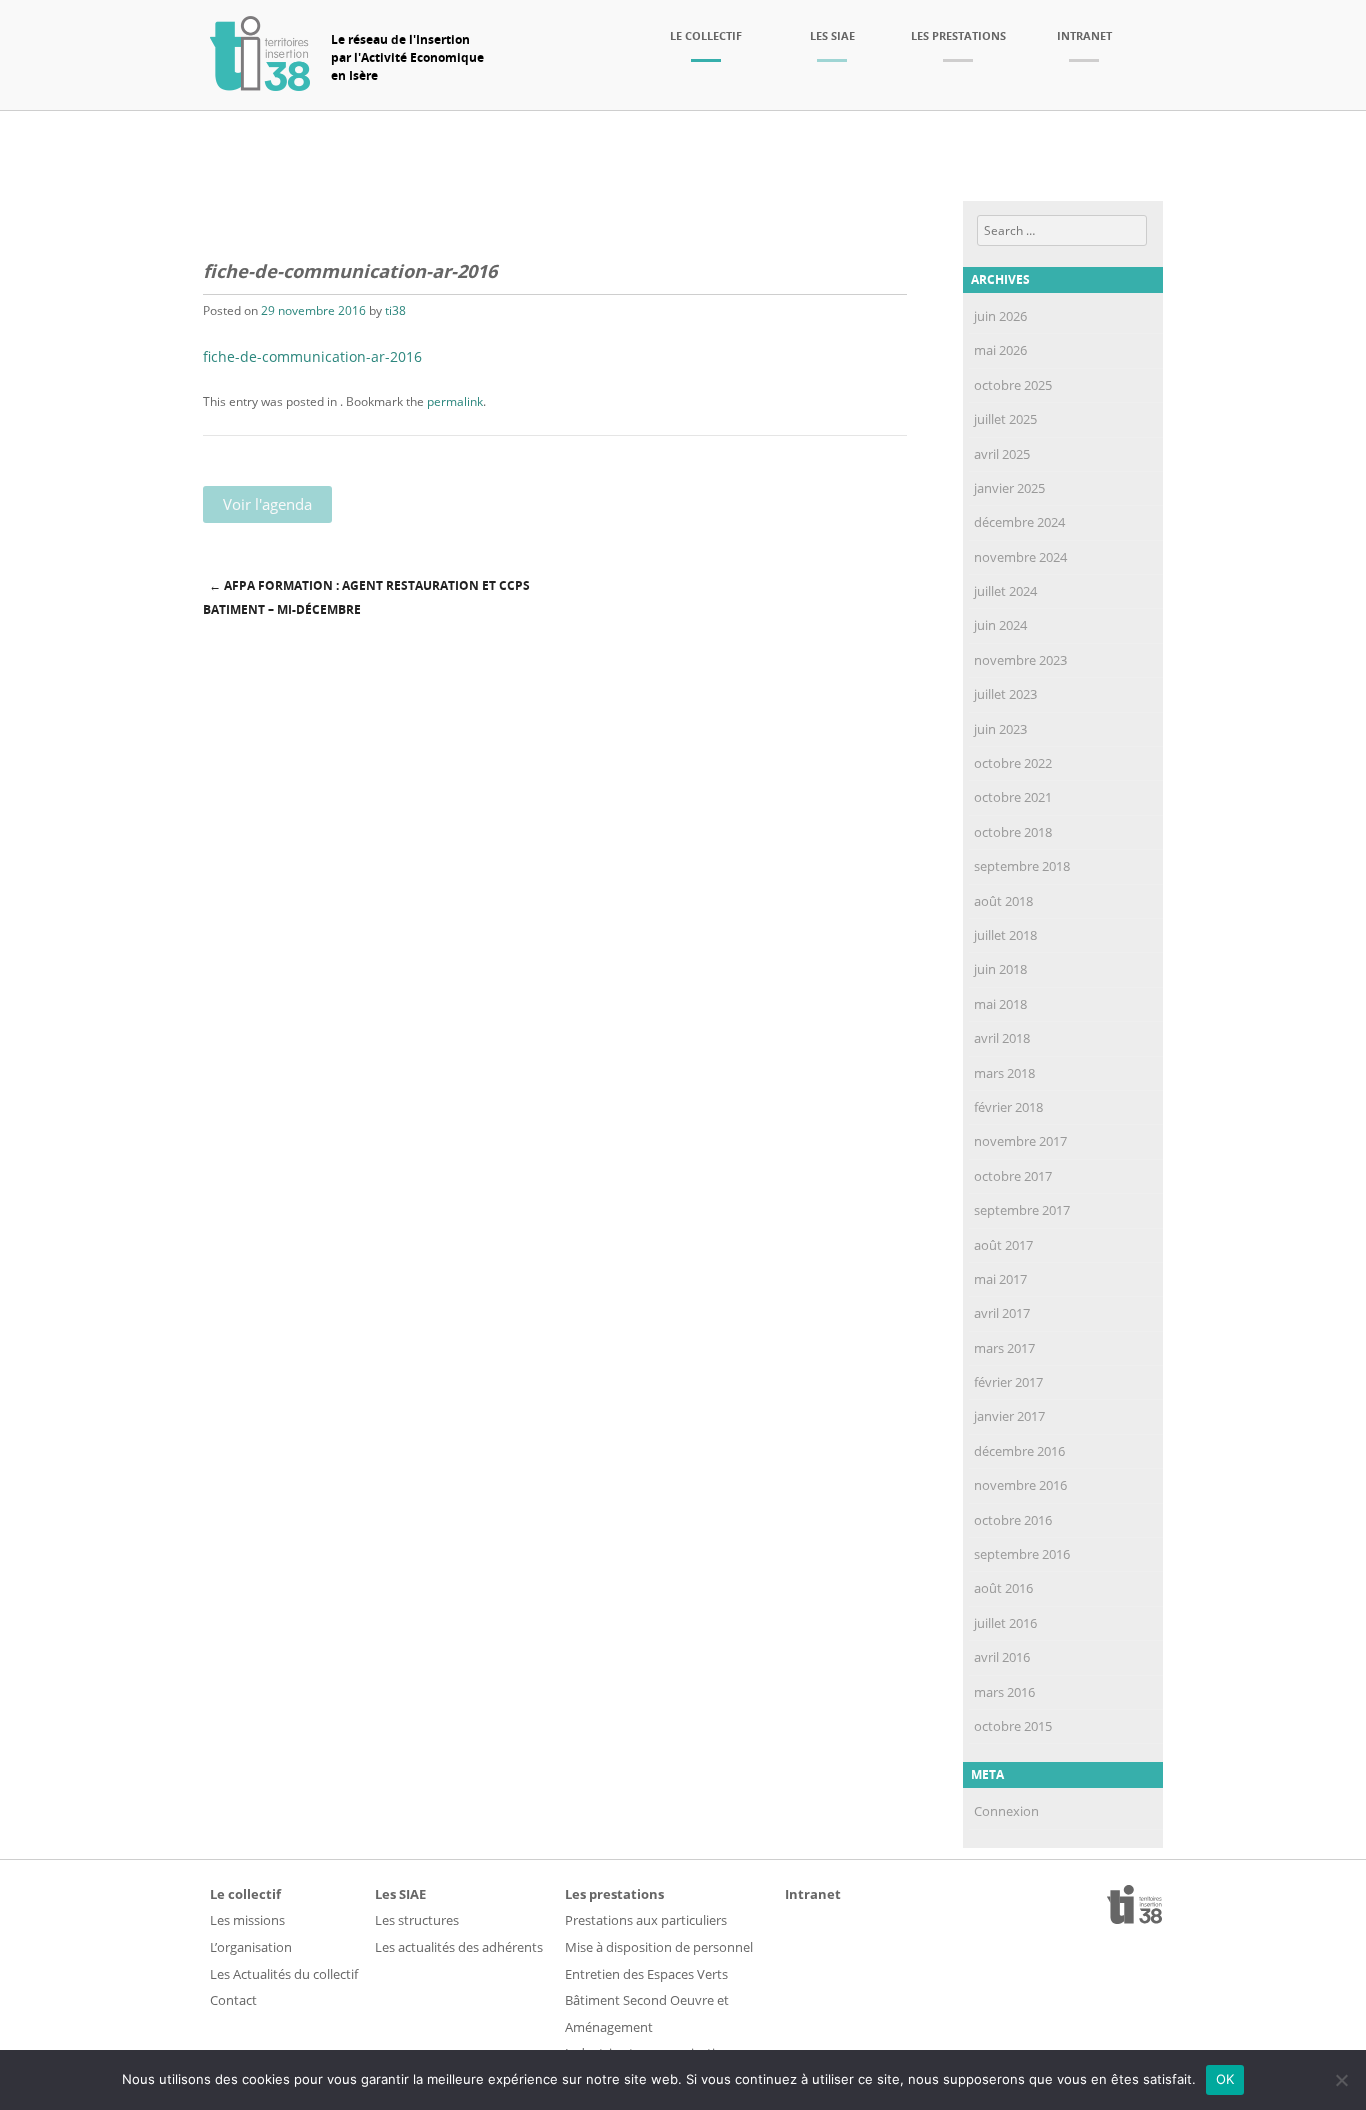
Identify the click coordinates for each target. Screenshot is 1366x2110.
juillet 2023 (1005, 694)
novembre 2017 (1020, 1141)
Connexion (1006, 1811)
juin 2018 (1000, 969)
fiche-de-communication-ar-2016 (312, 356)
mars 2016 (1004, 1692)
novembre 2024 (1020, 557)
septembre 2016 (1022, 1554)
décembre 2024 (1019, 522)
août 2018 (1003, 901)
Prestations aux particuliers (646, 1920)
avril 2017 (1002, 1313)
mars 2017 (1004, 1348)
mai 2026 (1000, 350)
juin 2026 (1000, 316)
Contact (233, 2000)
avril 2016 (1002, 1657)
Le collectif (706, 35)
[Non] (1341, 2080)
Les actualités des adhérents (459, 1947)
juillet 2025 (1005, 419)
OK (1225, 2079)
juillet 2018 (1005, 935)
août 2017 (1003, 1245)
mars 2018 (1004, 1073)
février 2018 (1008, 1107)
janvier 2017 (1009, 1416)
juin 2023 (1000, 729)
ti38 (395, 310)
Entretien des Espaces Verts (646, 1974)
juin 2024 (1000, 625)
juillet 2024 (1005, 591)
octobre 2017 (1013, 1176)
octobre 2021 (1013, 797)
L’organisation (251, 1947)
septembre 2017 (1022, 1210)
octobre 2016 (1013, 1520)
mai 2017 (1000, 1279)
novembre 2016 (1020, 1485)
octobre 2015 (1013, 1726)
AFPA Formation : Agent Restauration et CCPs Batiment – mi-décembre (366, 598)
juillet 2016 (1005, 1623)
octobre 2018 (1013, 832)
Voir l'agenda (267, 504)
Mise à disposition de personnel (659, 1947)
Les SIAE (832, 35)
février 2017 (1008, 1382)
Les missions (247, 1920)
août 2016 (1003, 1588)
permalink (455, 401)
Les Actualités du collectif (284, 1974)
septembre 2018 (1022, 866)
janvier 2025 (1009, 488)
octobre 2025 (1013, 385)
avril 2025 (1002, 454)
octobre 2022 (1013, 763)
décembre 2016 (1019, 1451)
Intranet (1084, 35)
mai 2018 (1000, 1004)
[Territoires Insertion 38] (260, 85)
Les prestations (958, 35)
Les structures (417, 1920)
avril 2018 (1002, 1038)
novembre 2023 (1020, 660)
